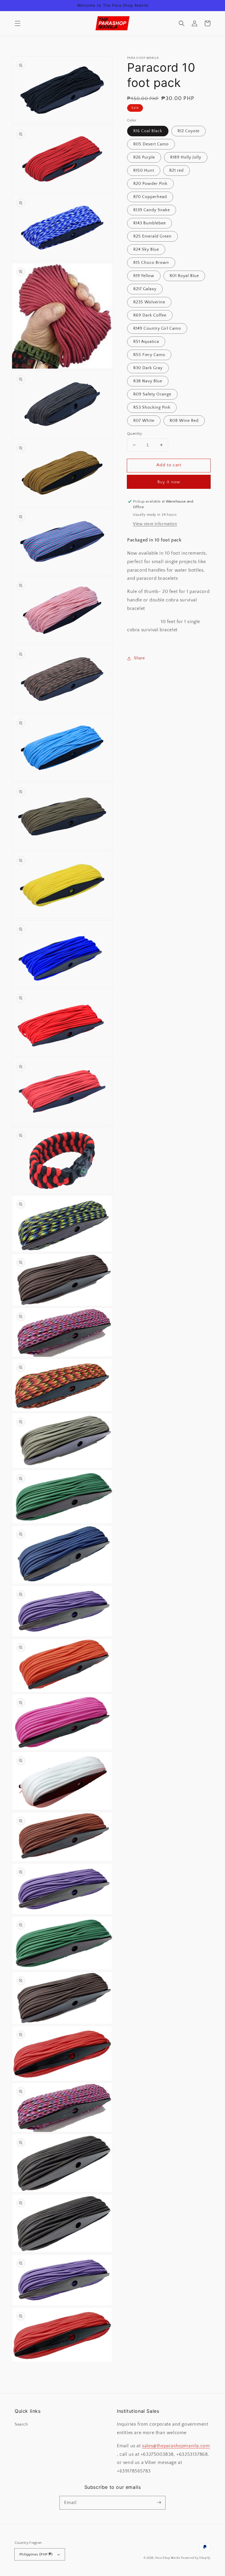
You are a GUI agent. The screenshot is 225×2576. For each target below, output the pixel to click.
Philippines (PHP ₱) (36, 2554)
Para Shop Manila (168, 2558)
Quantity (135, 434)
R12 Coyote (189, 131)
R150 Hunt (144, 171)
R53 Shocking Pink (152, 407)
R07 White (144, 421)
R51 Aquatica (146, 342)
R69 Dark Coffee (150, 315)
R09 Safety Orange (152, 394)
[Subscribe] (159, 2503)
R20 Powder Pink (150, 184)
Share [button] (139, 658)
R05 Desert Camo (151, 144)
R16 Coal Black (148, 131)
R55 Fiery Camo (149, 355)
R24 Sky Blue (146, 250)
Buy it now (169, 482)
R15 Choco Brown (151, 263)
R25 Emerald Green (152, 236)
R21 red (177, 171)
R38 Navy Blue (148, 381)
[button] (18, 23)
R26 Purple (144, 157)
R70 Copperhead (150, 197)
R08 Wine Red (184, 421)
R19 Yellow (144, 276)
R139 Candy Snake (152, 210)
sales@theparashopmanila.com (176, 2446)
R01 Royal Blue (184, 276)
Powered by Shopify (196, 2558)
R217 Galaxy (145, 289)
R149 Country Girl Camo (157, 329)
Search (21, 2424)
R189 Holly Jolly (186, 157)
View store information (155, 524)
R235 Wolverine (149, 302)
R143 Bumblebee (150, 223)
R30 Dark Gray (148, 368)
